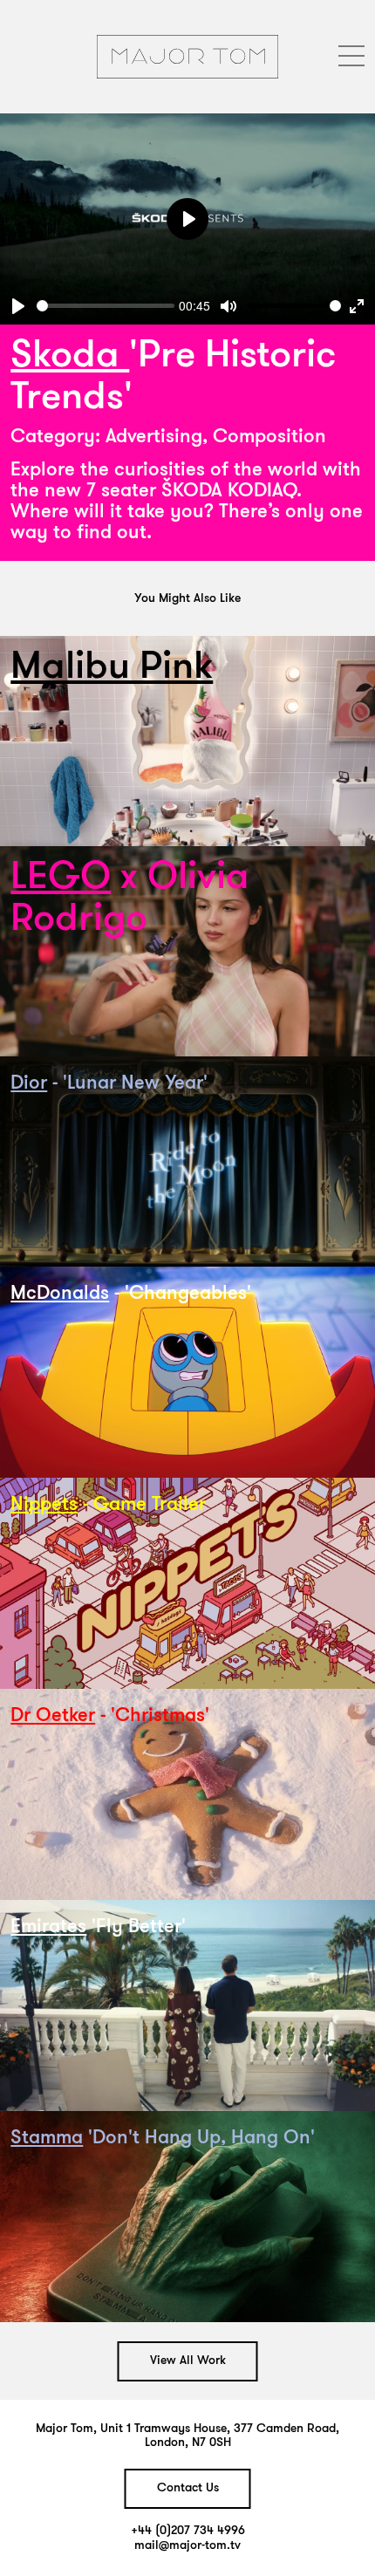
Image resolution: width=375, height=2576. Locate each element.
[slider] (106, 306)
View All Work (188, 2361)
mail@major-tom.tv (187, 2546)
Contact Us (188, 2488)
